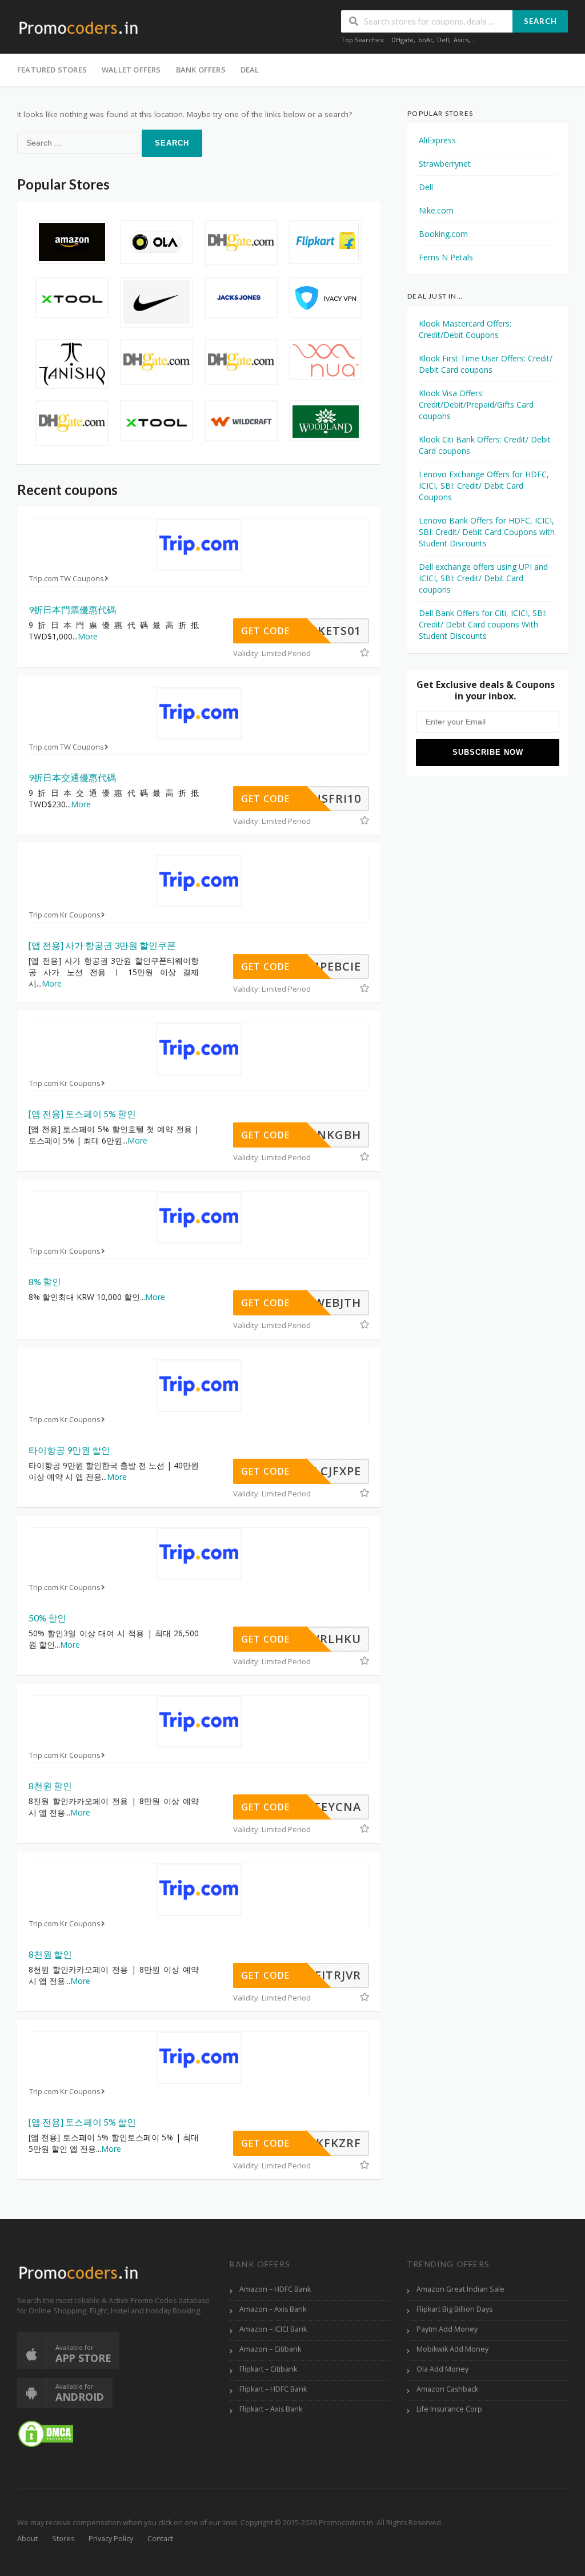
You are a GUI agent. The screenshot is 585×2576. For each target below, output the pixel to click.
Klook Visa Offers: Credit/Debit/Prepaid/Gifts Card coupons (476, 404)
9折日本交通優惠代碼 (72, 777)
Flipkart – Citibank (268, 2369)
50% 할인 (47, 1618)
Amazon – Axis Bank (273, 2309)
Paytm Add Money (447, 2329)
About (27, 2539)
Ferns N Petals (446, 257)
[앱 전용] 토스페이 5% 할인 (82, 1114)
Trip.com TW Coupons (67, 579)
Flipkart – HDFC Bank (273, 2389)
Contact (160, 2539)
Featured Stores (52, 70)
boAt (425, 40)
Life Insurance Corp (449, 2409)
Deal (250, 70)
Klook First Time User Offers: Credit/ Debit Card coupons (486, 364)
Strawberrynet (445, 164)
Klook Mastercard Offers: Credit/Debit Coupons (465, 329)
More (88, 636)
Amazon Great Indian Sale (460, 2289)
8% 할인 (45, 1281)
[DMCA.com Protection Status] (46, 2433)
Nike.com (436, 210)
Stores (63, 2539)
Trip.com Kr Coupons (65, 915)
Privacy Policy (111, 2539)
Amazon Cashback (447, 2389)
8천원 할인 (50, 1786)
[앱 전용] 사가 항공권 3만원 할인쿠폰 (102, 945)
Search (540, 21)
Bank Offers (201, 70)
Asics (461, 40)
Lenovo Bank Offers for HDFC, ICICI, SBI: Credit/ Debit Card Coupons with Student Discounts (487, 532)
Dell (443, 40)
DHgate (402, 40)
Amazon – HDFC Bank (275, 2289)
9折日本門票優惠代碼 (72, 609)
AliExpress (437, 140)
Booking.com (443, 234)
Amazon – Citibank (270, 2349)
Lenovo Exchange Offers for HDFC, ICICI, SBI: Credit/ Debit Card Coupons (484, 486)
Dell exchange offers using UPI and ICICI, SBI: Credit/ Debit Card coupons (483, 578)
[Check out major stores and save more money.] (79, 28)
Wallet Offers (131, 70)
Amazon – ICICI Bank (273, 2329)
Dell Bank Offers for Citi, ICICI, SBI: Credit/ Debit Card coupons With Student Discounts (483, 624)
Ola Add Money (442, 2369)
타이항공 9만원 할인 (69, 1450)
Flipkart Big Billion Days (454, 2309)
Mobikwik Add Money (452, 2349)
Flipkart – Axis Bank (271, 2409)
